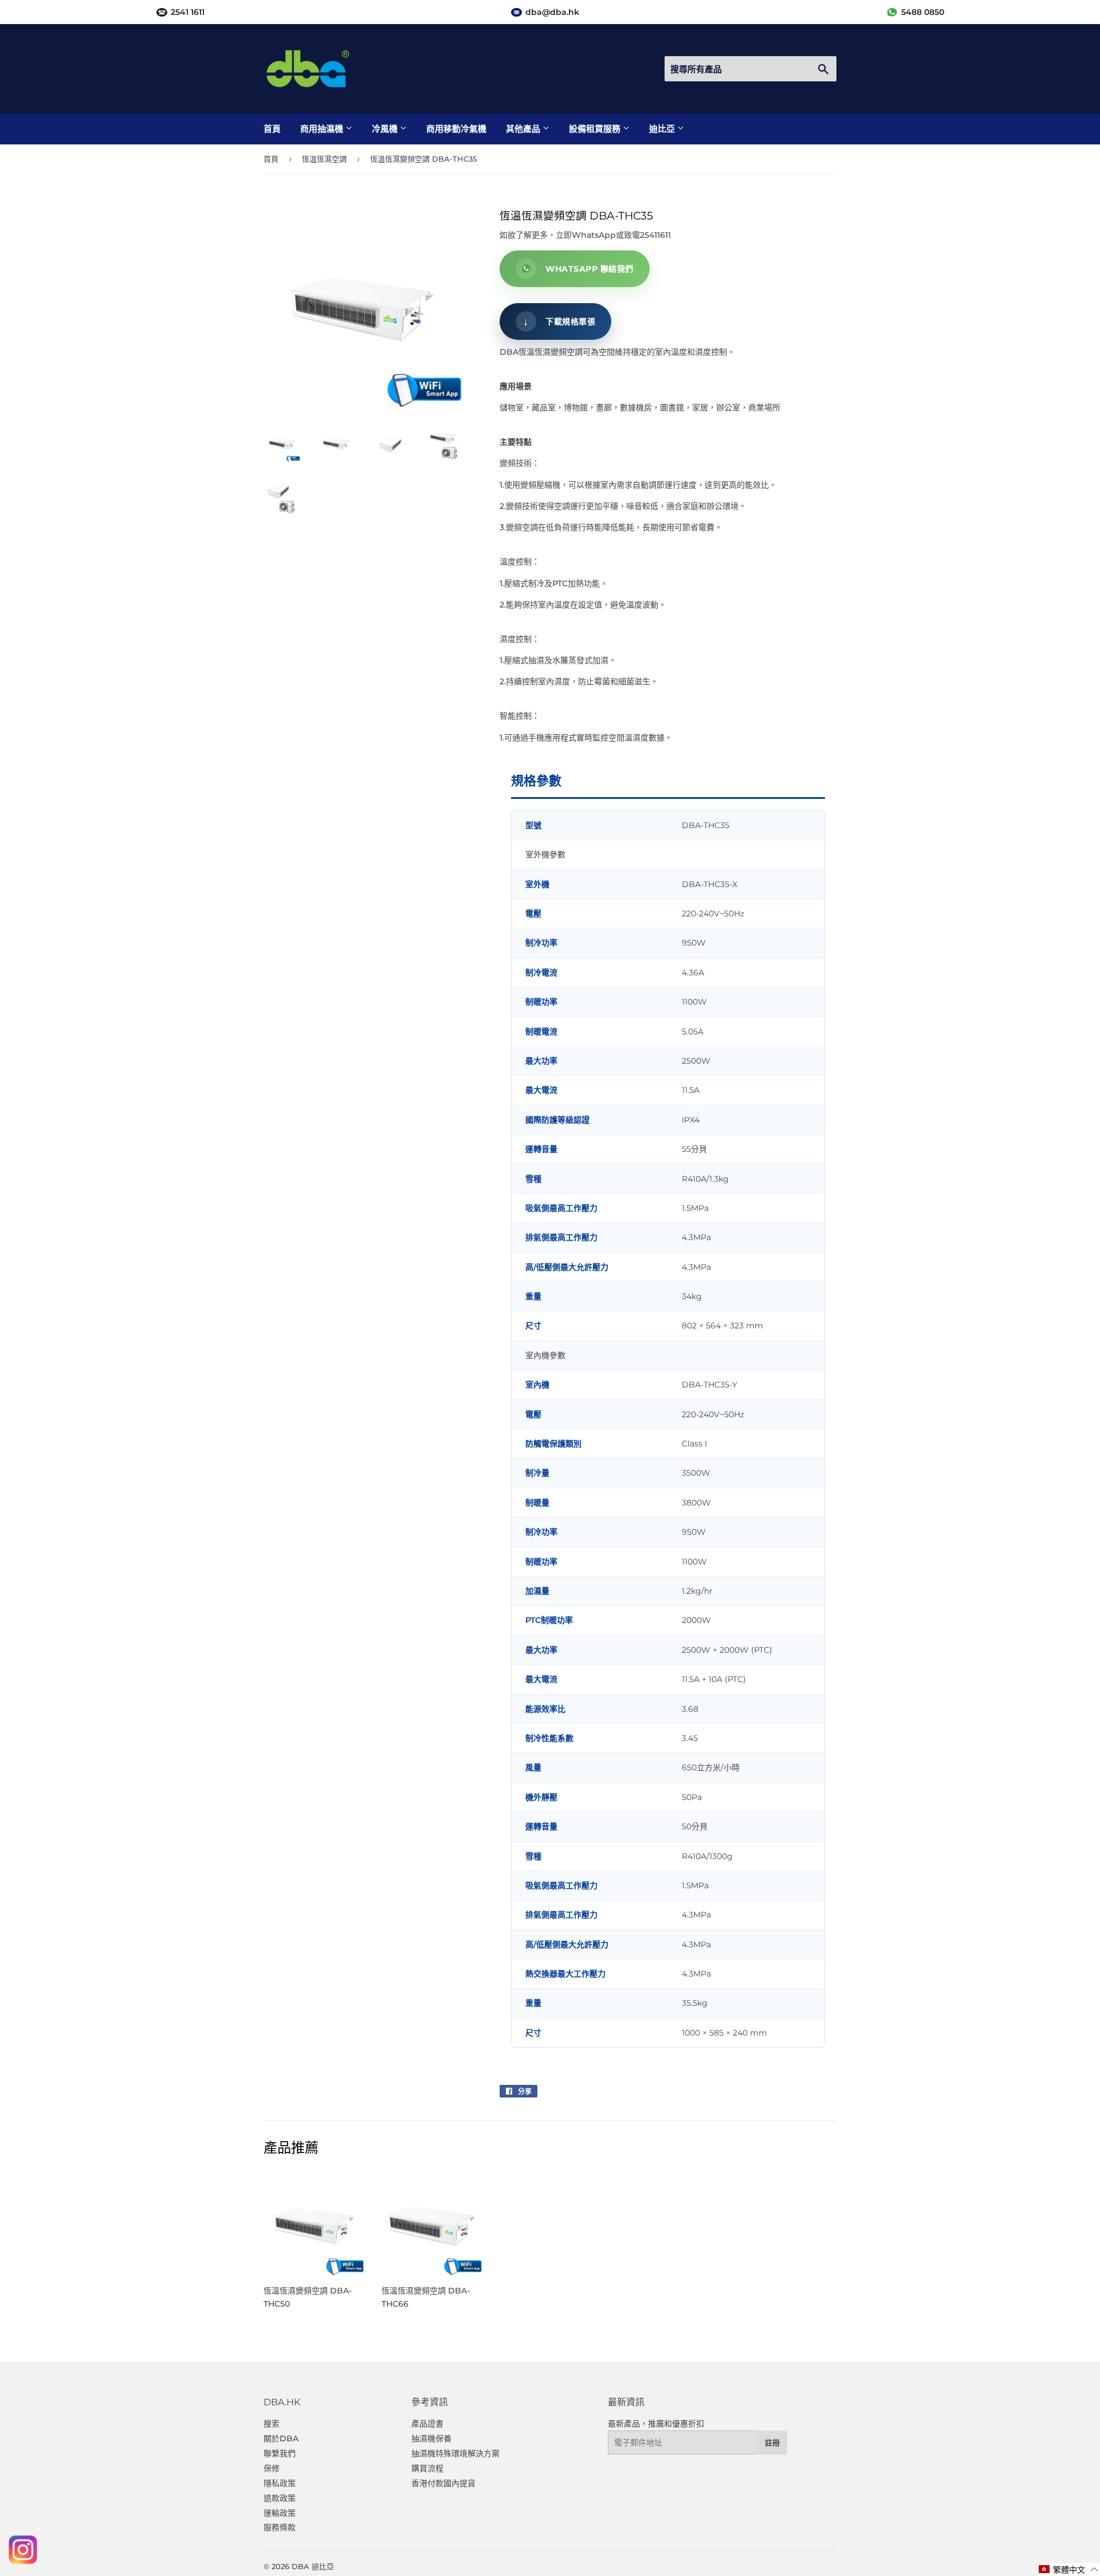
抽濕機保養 (431, 2438)
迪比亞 (663, 129)
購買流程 (427, 2468)
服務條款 (280, 2527)
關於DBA (281, 2438)
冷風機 (386, 129)
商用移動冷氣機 (456, 129)
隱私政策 (280, 2483)
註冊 (772, 2442)
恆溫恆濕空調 (324, 159)
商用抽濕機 (323, 129)
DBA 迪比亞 (313, 2566)
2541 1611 (188, 12)
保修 (272, 2468)
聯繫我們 (280, 2453)
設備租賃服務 (596, 129)
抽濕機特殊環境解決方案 (455, 2453)
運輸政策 (280, 2513)
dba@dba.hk (552, 12)
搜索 (272, 2424)
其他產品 (524, 129)
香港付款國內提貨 (443, 2483)
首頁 (272, 129)
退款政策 (280, 2498)
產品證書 (427, 2424)
